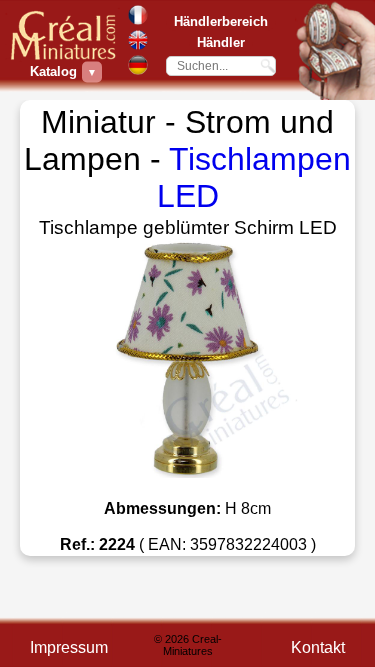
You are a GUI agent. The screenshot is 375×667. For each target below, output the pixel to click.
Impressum (69, 647)
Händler (221, 42)
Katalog (56, 71)
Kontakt (318, 647)
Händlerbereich (221, 21)
